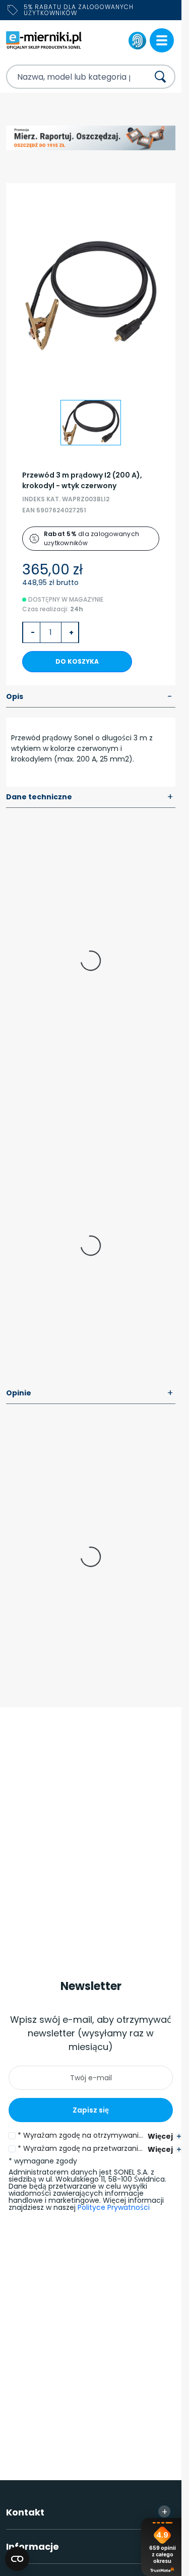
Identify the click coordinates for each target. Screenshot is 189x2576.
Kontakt (87, 2512)
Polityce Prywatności (114, 2207)
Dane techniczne (90, 797)
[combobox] (69, 77)
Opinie (90, 1393)
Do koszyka (77, 661)
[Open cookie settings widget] (17, 2559)
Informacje (87, 2546)
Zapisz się (91, 2110)
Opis (89, 697)
